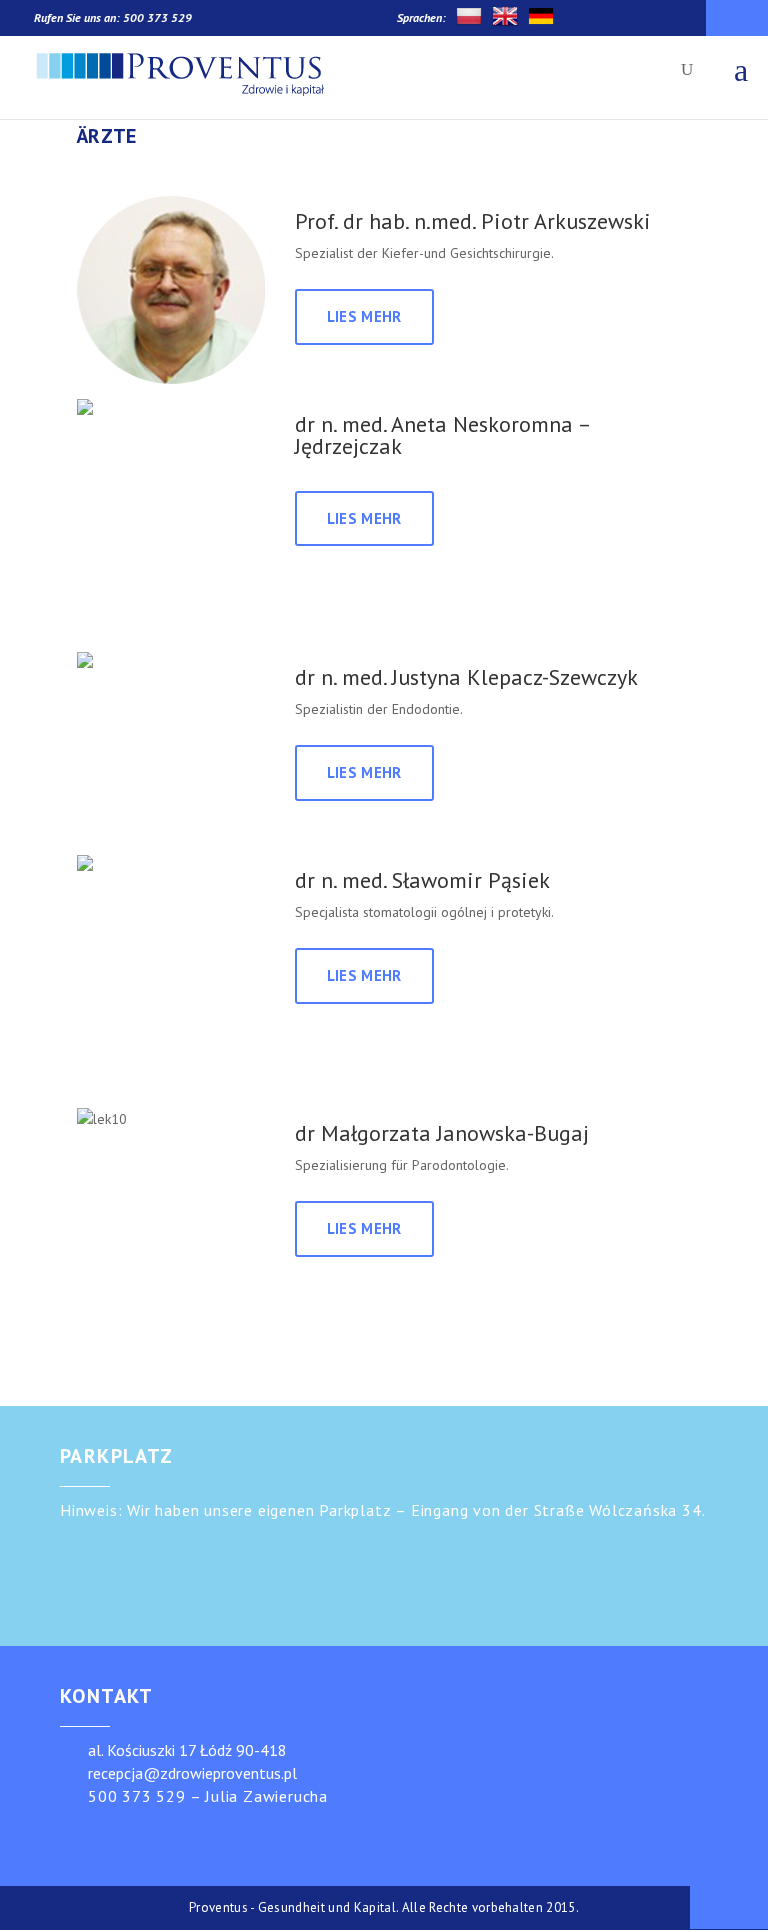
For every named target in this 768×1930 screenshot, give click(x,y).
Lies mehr (364, 316)
